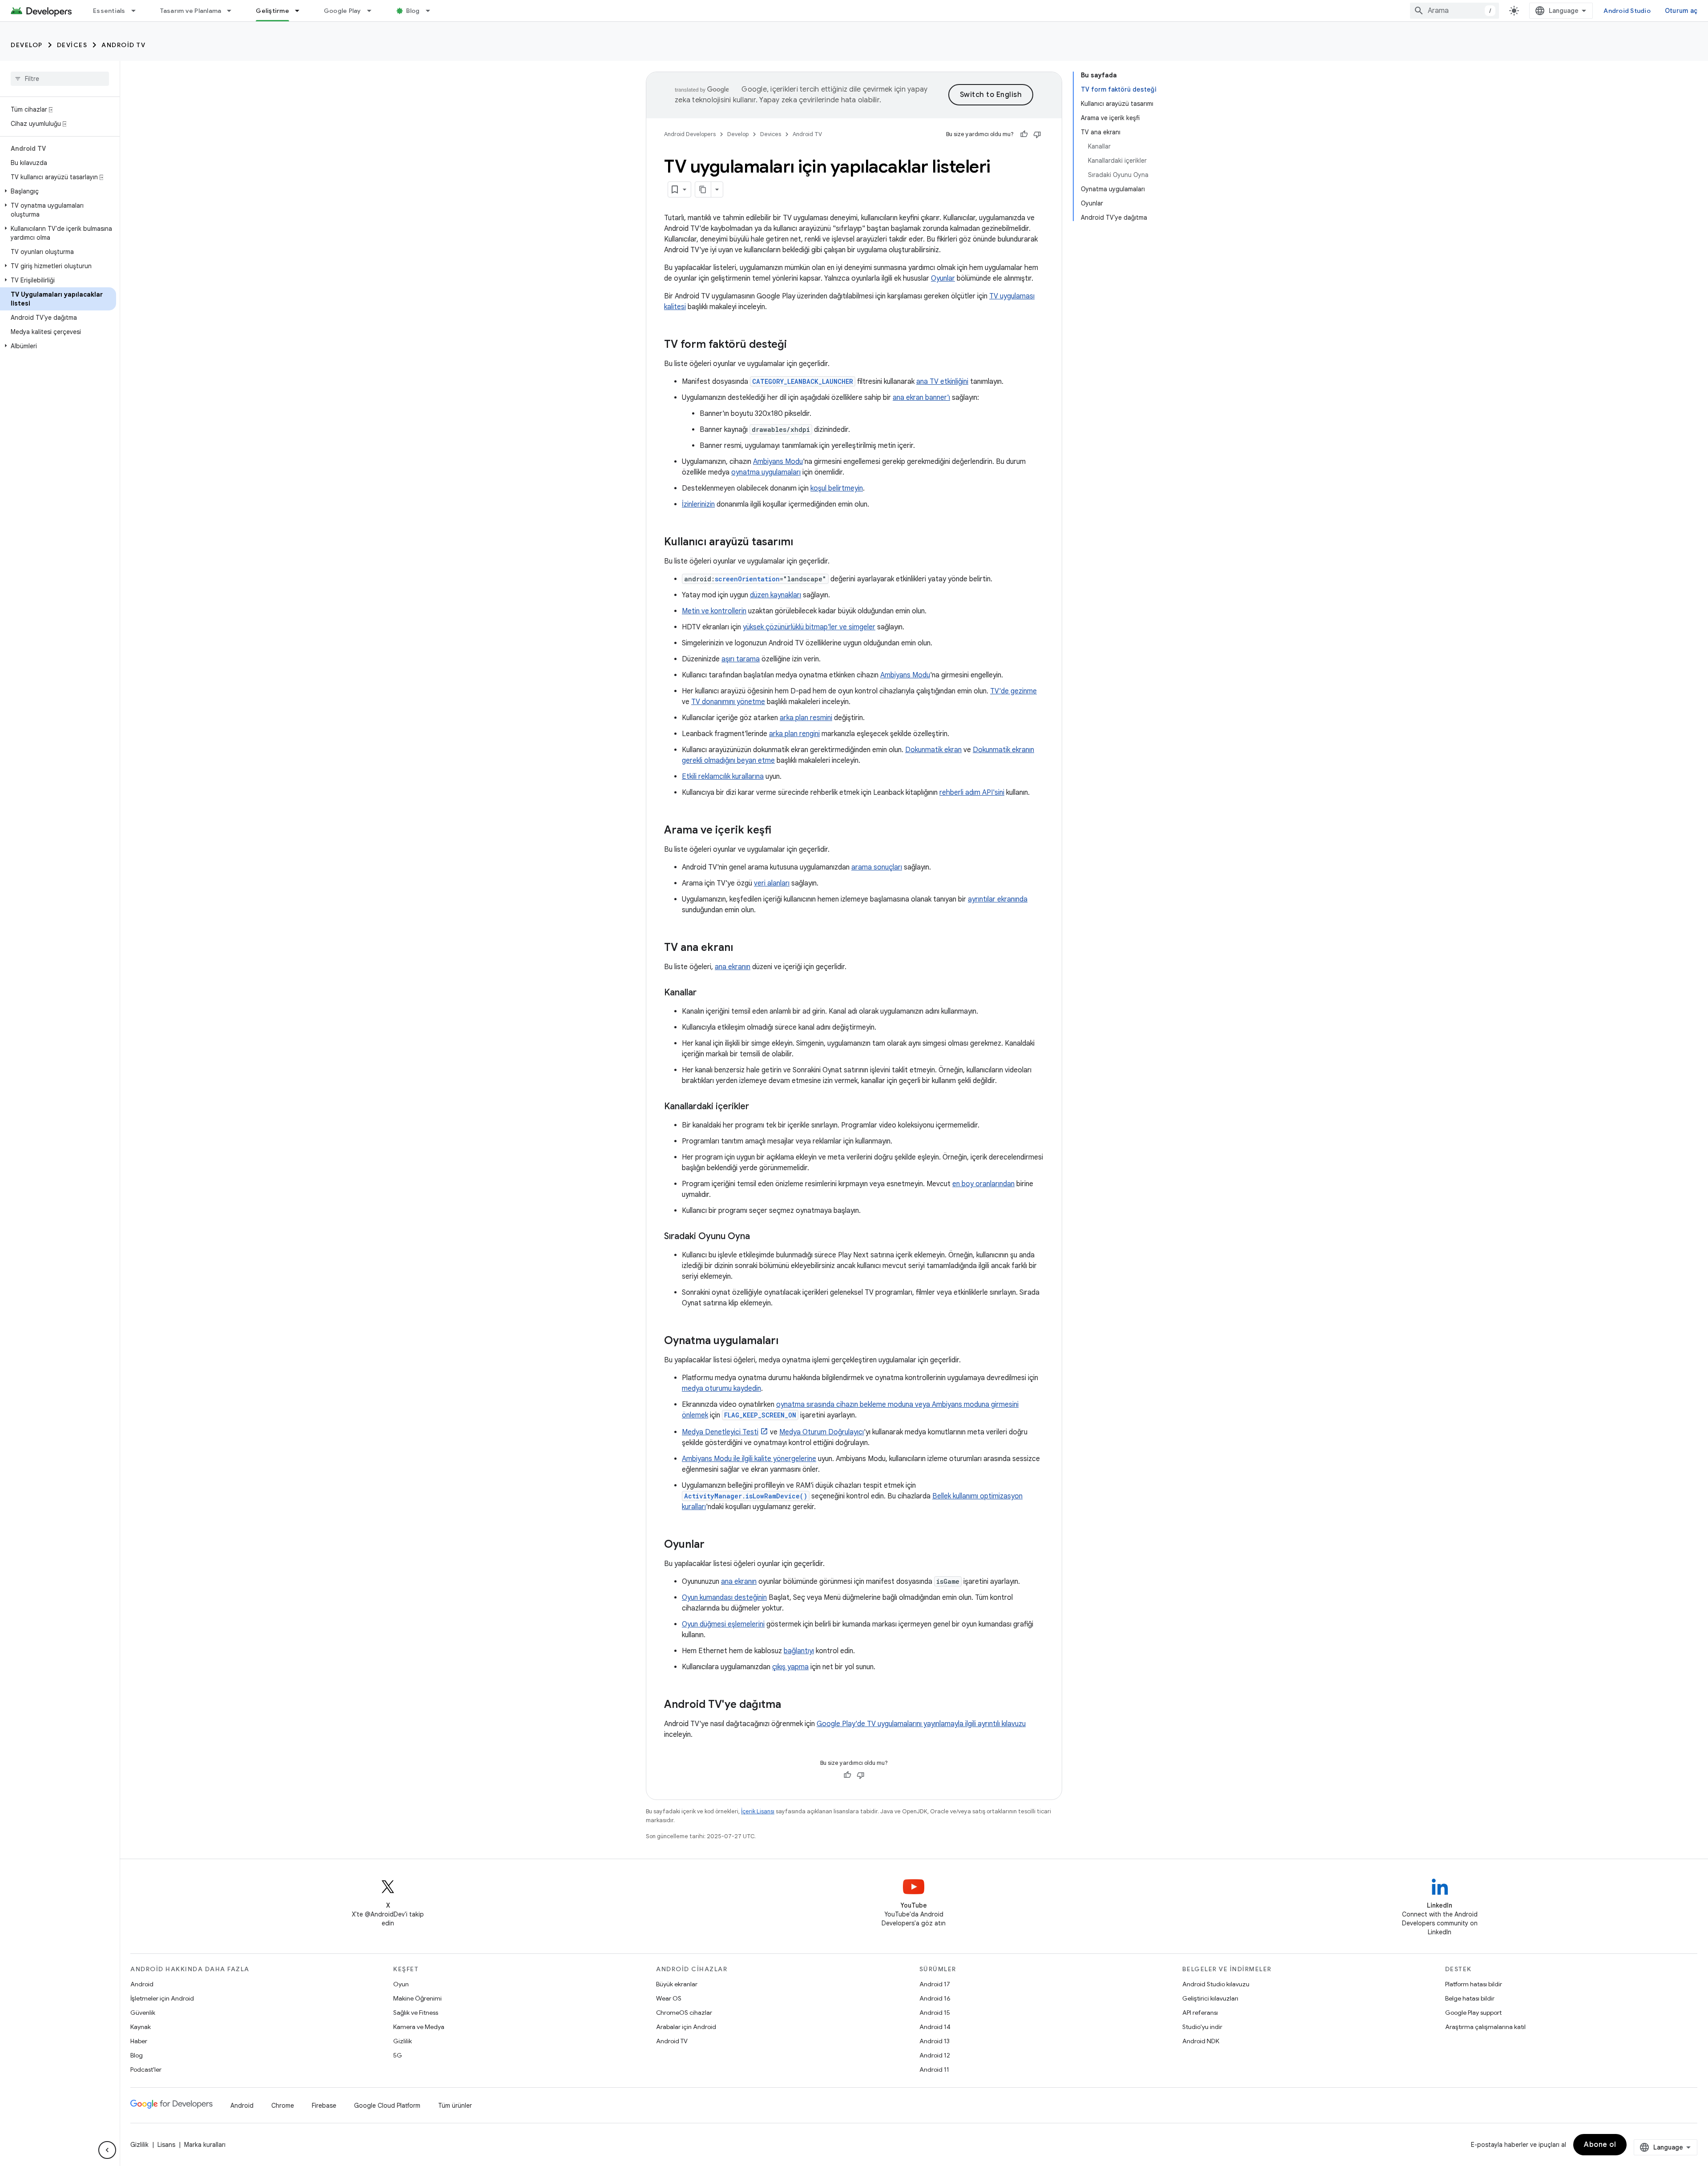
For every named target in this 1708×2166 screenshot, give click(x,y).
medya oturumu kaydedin (721, 1389)
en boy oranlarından (983, 1184)
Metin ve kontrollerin (714, 611)
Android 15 (935, 2013)
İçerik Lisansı (758, 1811)
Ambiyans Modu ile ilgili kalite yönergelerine (749, 1459)
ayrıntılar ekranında (998, 899)
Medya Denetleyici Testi (720, 1432)
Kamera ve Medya (419, 2027)
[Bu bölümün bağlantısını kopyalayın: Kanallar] (705, 993)
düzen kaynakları (775, 595)
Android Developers (690, 134)
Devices (72, 45)
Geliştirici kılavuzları (1210, 1998)
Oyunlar (943, 278)
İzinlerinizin (698, 504)
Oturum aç (1681, 11)
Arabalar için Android (686, 2027)
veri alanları (772, 883)
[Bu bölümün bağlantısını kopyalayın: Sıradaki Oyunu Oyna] (759, 1237)
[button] (58, 191)
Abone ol (1600, 2145)
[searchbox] (60, 79)
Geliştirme (272, 11)
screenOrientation (747, 579)
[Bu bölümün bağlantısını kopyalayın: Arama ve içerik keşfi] (780, 831)
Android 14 (935, 2027)
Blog (413, 11)
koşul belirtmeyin (837, 488)
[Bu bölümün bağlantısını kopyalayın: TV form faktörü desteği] (796, 345)
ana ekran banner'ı (921, 398)
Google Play (342, 11)
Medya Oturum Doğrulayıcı (822, 1432)
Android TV (123, 45)
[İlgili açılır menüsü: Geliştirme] (301, 11)
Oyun (401, 1984)
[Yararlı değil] (1037, 134)
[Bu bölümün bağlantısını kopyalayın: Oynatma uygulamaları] (787, 1341)
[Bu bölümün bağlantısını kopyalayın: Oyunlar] (713, 1545)
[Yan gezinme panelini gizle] (107, 2150)
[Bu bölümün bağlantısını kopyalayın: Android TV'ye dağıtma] (790, 1705)
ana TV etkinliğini (942, 382)
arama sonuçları (877, 867)
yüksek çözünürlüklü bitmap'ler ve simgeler (809, 627)
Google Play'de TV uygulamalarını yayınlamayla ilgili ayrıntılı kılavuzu (921, 1724)
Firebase (324, 2106)
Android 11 (934, 2069)
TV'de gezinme (1013, 691)
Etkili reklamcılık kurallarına (723, 777)
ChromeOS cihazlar (684, 2013)
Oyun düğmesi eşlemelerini (723, 1624)
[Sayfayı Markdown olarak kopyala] (703, 189)
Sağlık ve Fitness (416, 2013)
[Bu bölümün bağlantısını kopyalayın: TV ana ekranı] (742, 948)
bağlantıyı (799, 1651)
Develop (27, 45)
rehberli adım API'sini (972, 793)
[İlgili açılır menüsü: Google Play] (373, 11)
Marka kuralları (205, 2145)
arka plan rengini (794, 734)
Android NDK (1201, 2041)
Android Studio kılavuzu (1216, 1984)
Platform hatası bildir (1474, 1984)
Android (142, 1984)
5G (398, 2055)
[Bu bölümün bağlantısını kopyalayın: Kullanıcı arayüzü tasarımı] (802, 543)
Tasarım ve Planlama (191, 11)
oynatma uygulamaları (766, 472)
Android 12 (935, 2055)
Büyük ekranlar (677, 1984)
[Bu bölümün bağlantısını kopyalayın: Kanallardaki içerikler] (758, 1107)
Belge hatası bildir (1470, 1998)
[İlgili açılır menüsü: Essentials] (137, 11)
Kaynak (141, 2027)
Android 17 (935, 1984)
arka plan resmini (806, 718)
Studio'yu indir (1202, 2027)
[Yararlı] (1024, 134)
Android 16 (935, 1998)
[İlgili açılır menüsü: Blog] (432, 11)
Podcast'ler (146, 2069)
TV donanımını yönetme (728, 702)
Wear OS (669, 1998)
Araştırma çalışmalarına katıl (1485, 2027)
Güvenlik (143, 2013)
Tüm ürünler (455, 2106)
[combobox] (1454, 11)
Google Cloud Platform (387, 2106)
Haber (139, 2041)
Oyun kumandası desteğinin (724, 1598)
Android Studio (1627, 11)
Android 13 (935, 2041)
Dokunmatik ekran (933, 750)
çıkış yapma (790, 1667)
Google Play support (1473, 2013)
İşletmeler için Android (162, 1998)
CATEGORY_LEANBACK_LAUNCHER (803, 381)
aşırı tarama (741, 659)
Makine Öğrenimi (417, 1998)
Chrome (283, 2106)
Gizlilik (403, 2041)
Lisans (166, 2145)
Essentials (109, 11)
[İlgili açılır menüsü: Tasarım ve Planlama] (233, 11)
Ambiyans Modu (778, 462)
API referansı (1200, 2013)
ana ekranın (733, 967)
